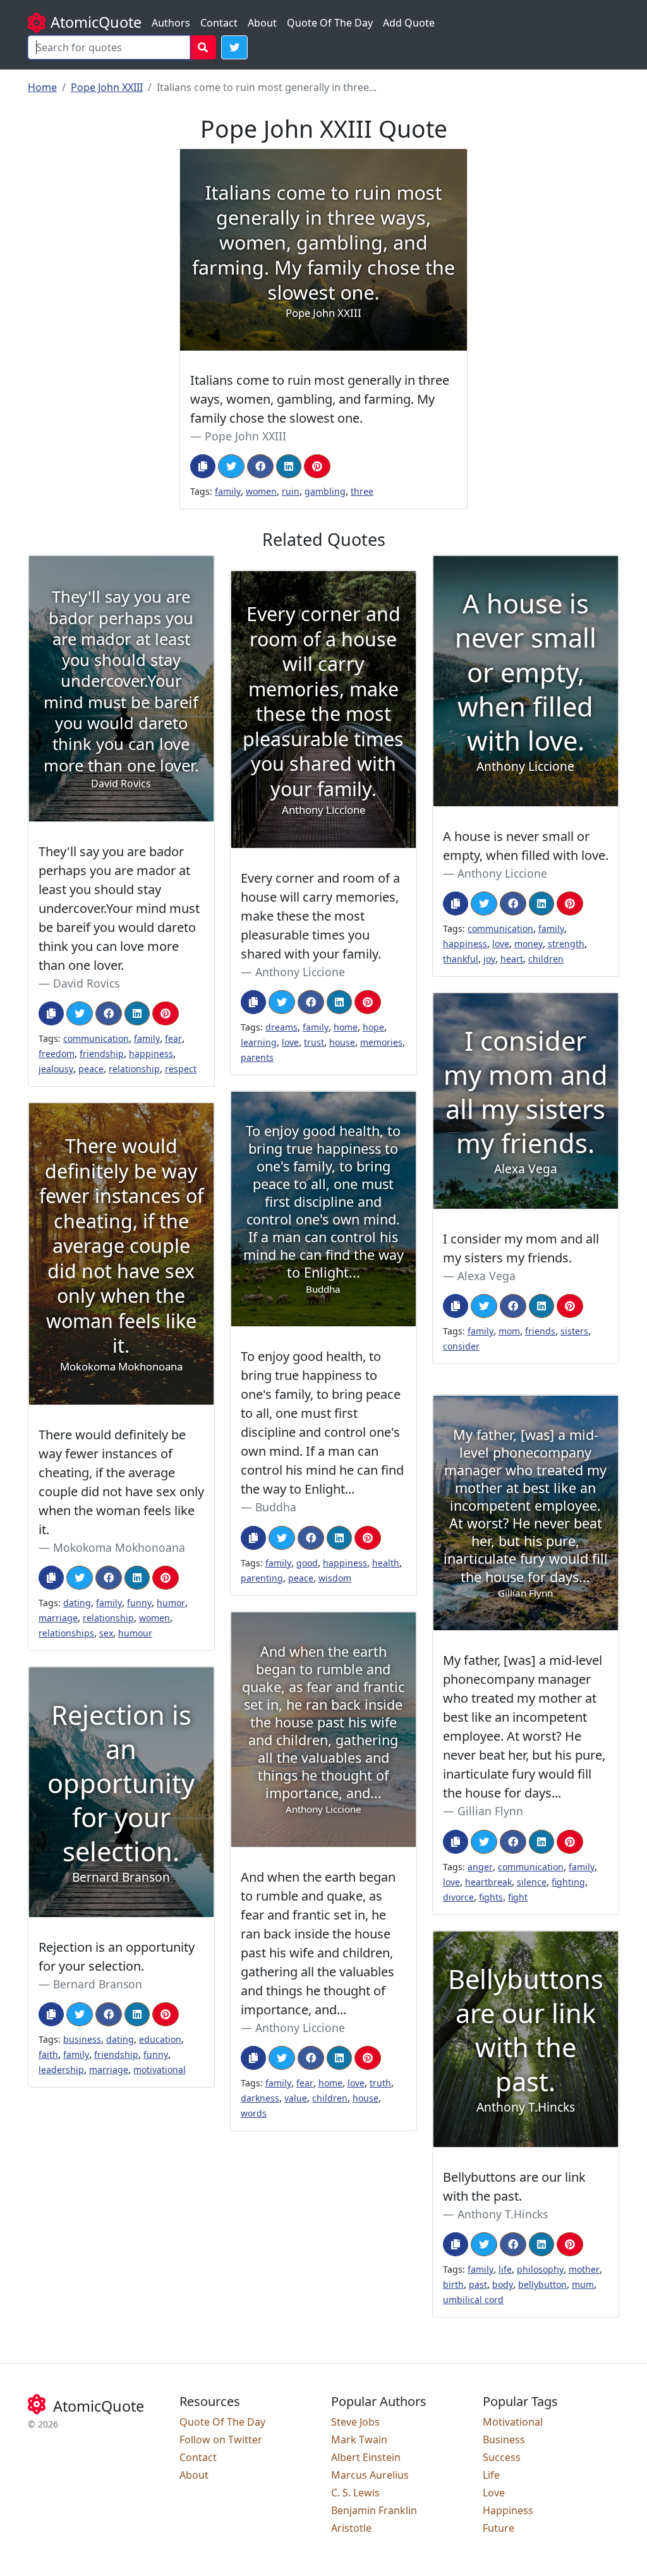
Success (502, 2457)
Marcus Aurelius (370, 2475)
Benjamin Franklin (374, 2510)
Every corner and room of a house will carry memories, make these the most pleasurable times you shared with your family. (320, 916)
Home (42, 87)
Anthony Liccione (502, 873)
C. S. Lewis (355, 2493)
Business (504, 2440)
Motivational (513, 2422)
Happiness (508, 2510)
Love (494, 2493)
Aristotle (351, 2528)
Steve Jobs (355, 2422)
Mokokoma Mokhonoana (119, 1547)
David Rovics (86, 983)
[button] (234, 47)
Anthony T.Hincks (503, 2214)
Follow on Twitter (221, 2440)
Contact (219, 23)
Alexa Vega (487, 1276)
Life (491, 2475)
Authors (171, 23)
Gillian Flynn (490, 1811)
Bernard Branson (98, 1984)
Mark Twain (359, 2440)
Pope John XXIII (107, 87)
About (262, 23)
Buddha (276, 1507)
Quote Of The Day (330, 23)
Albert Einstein (366, 2457)
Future (499, 2528)
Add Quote (409, 23)
